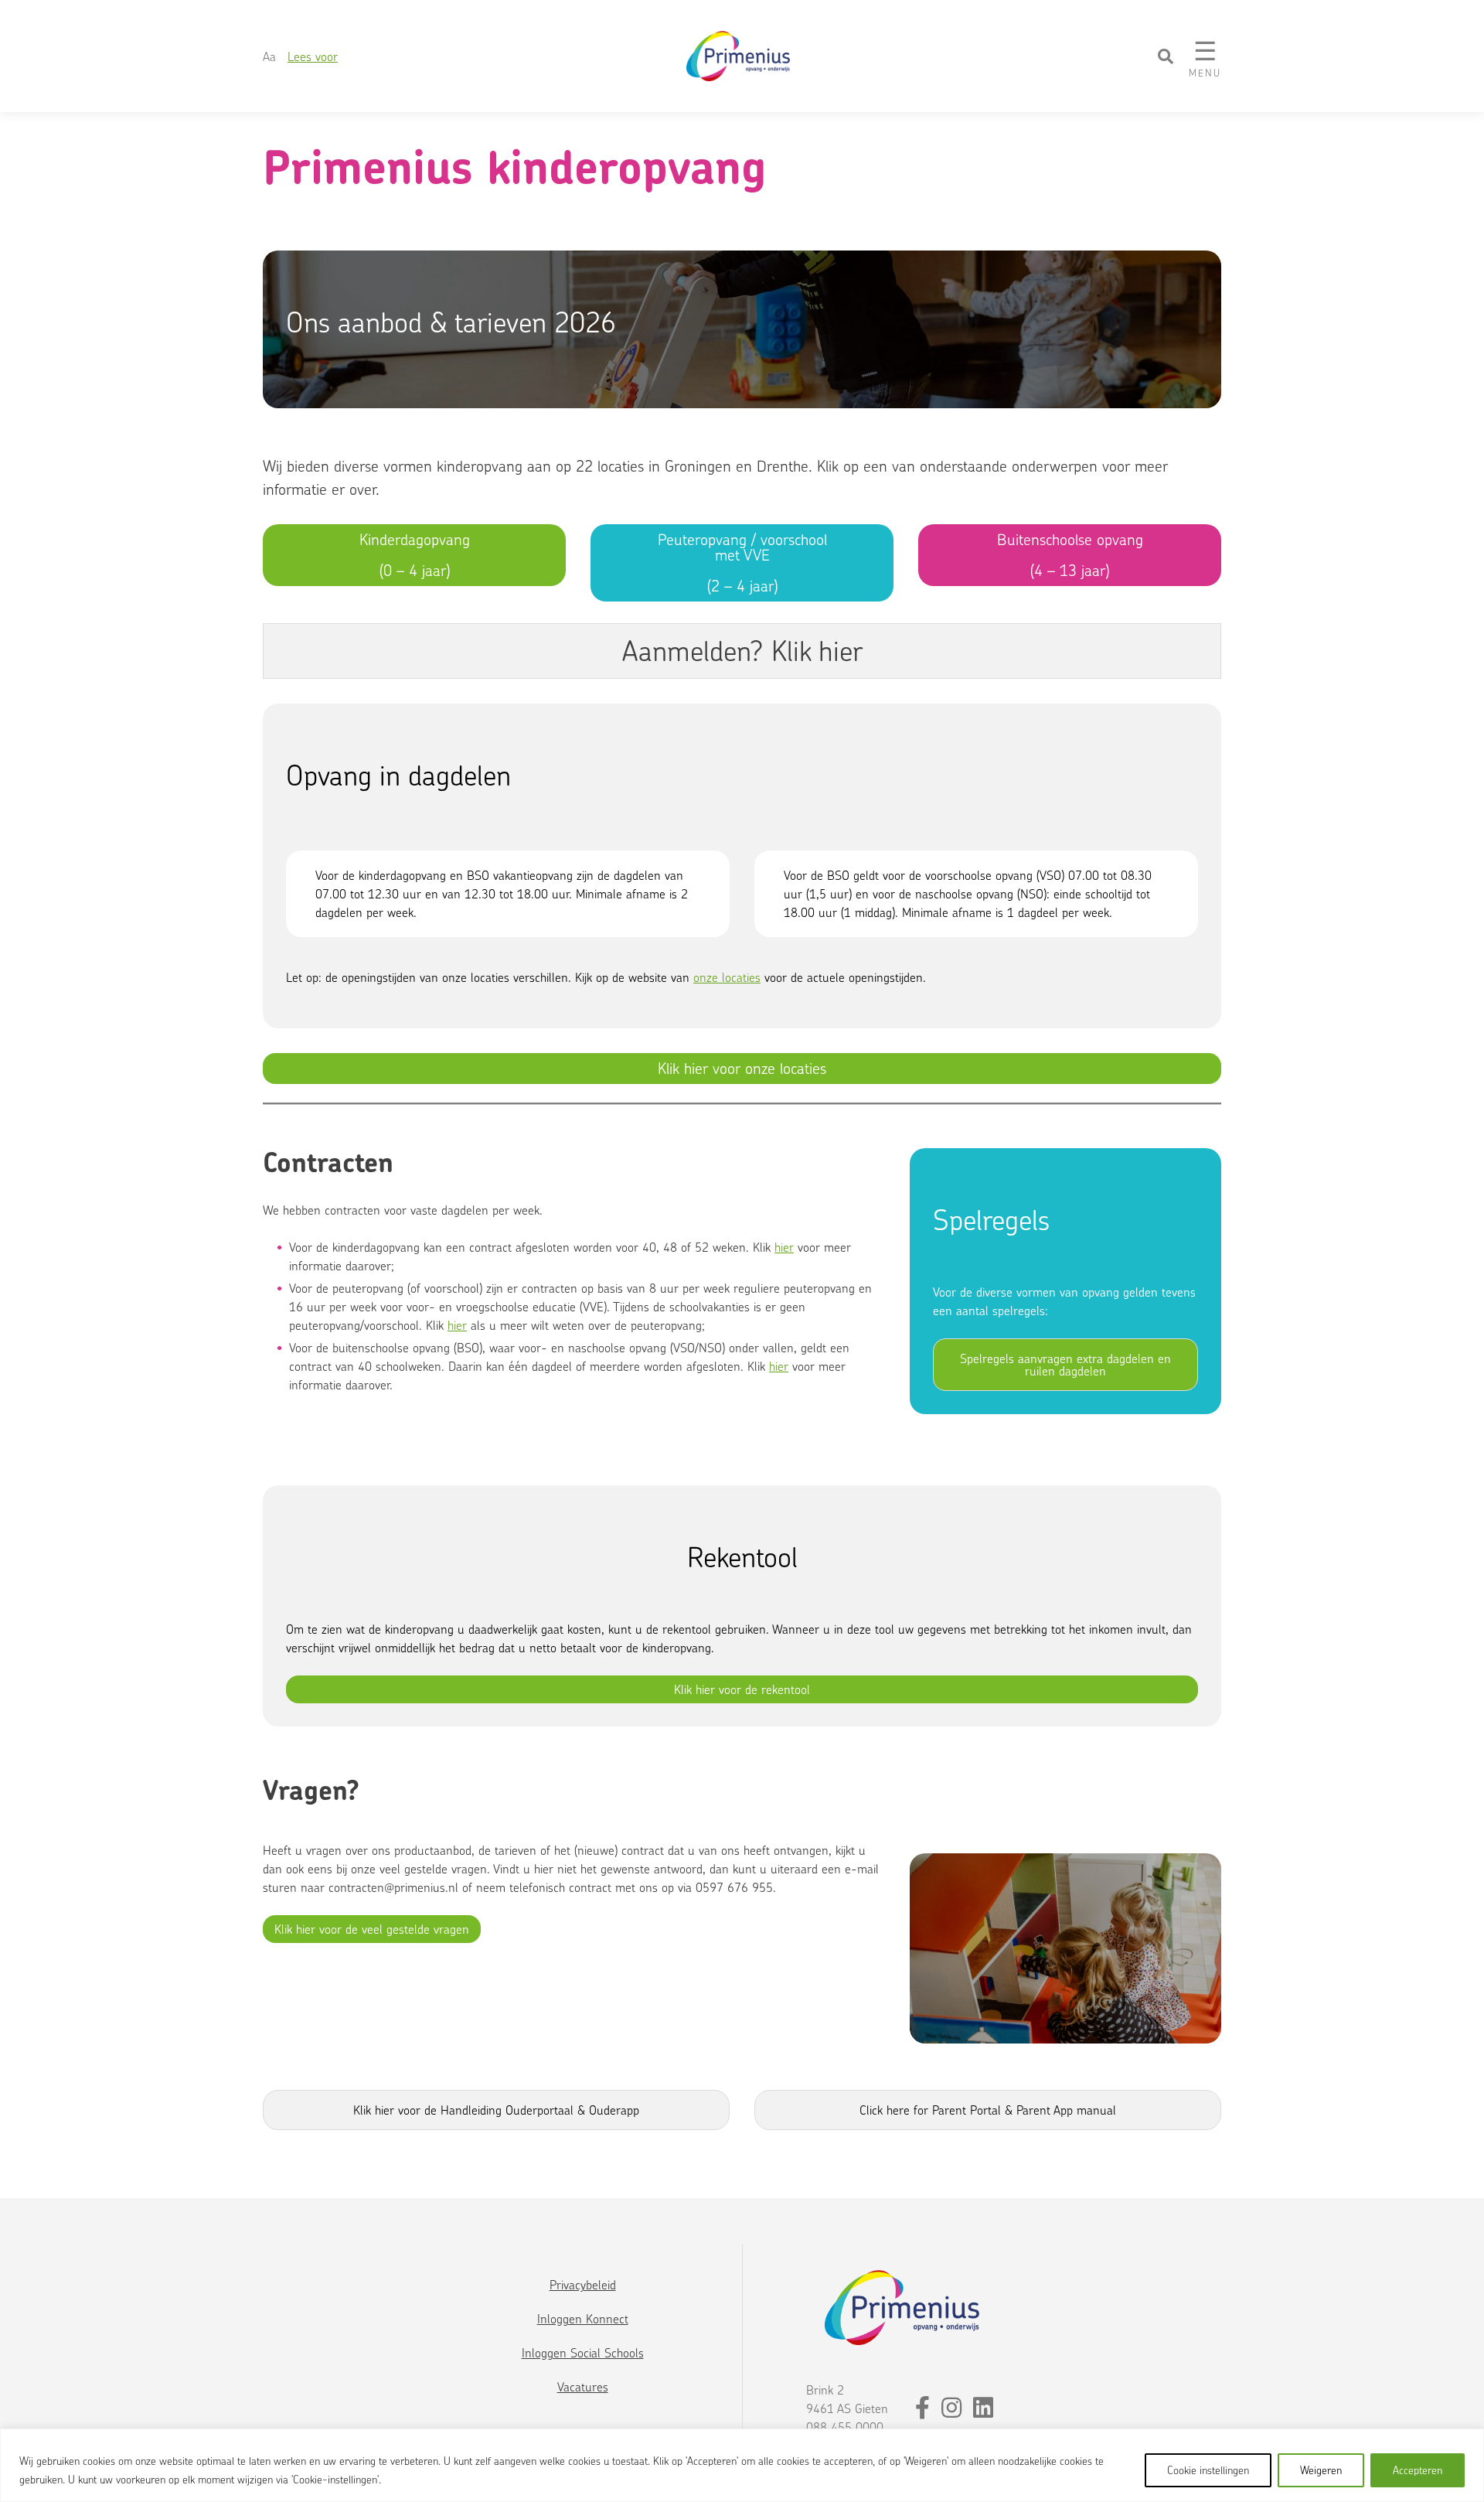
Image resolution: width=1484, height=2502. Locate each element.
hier (779, 1366)
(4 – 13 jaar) (1070, 555)
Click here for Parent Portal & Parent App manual (988, 2110)
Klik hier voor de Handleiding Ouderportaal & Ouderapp (496, 2110)
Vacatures (583, 2387)
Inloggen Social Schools (583, 2353)
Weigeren (1321, 2470)
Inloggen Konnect (583, 2319)
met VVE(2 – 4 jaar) (742, 562)
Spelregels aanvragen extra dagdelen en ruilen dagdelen (1065, 1365)
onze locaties (727, 977)
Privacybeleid (583, 2285)
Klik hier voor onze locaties (742, 1068)
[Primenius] (740, 56)
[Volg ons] (924, 2412)
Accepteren (1418, 2470)
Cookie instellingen (1208, 2470)
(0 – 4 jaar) (415, 555)
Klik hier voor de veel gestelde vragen (372, 1929)
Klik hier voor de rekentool (742, 1689)
